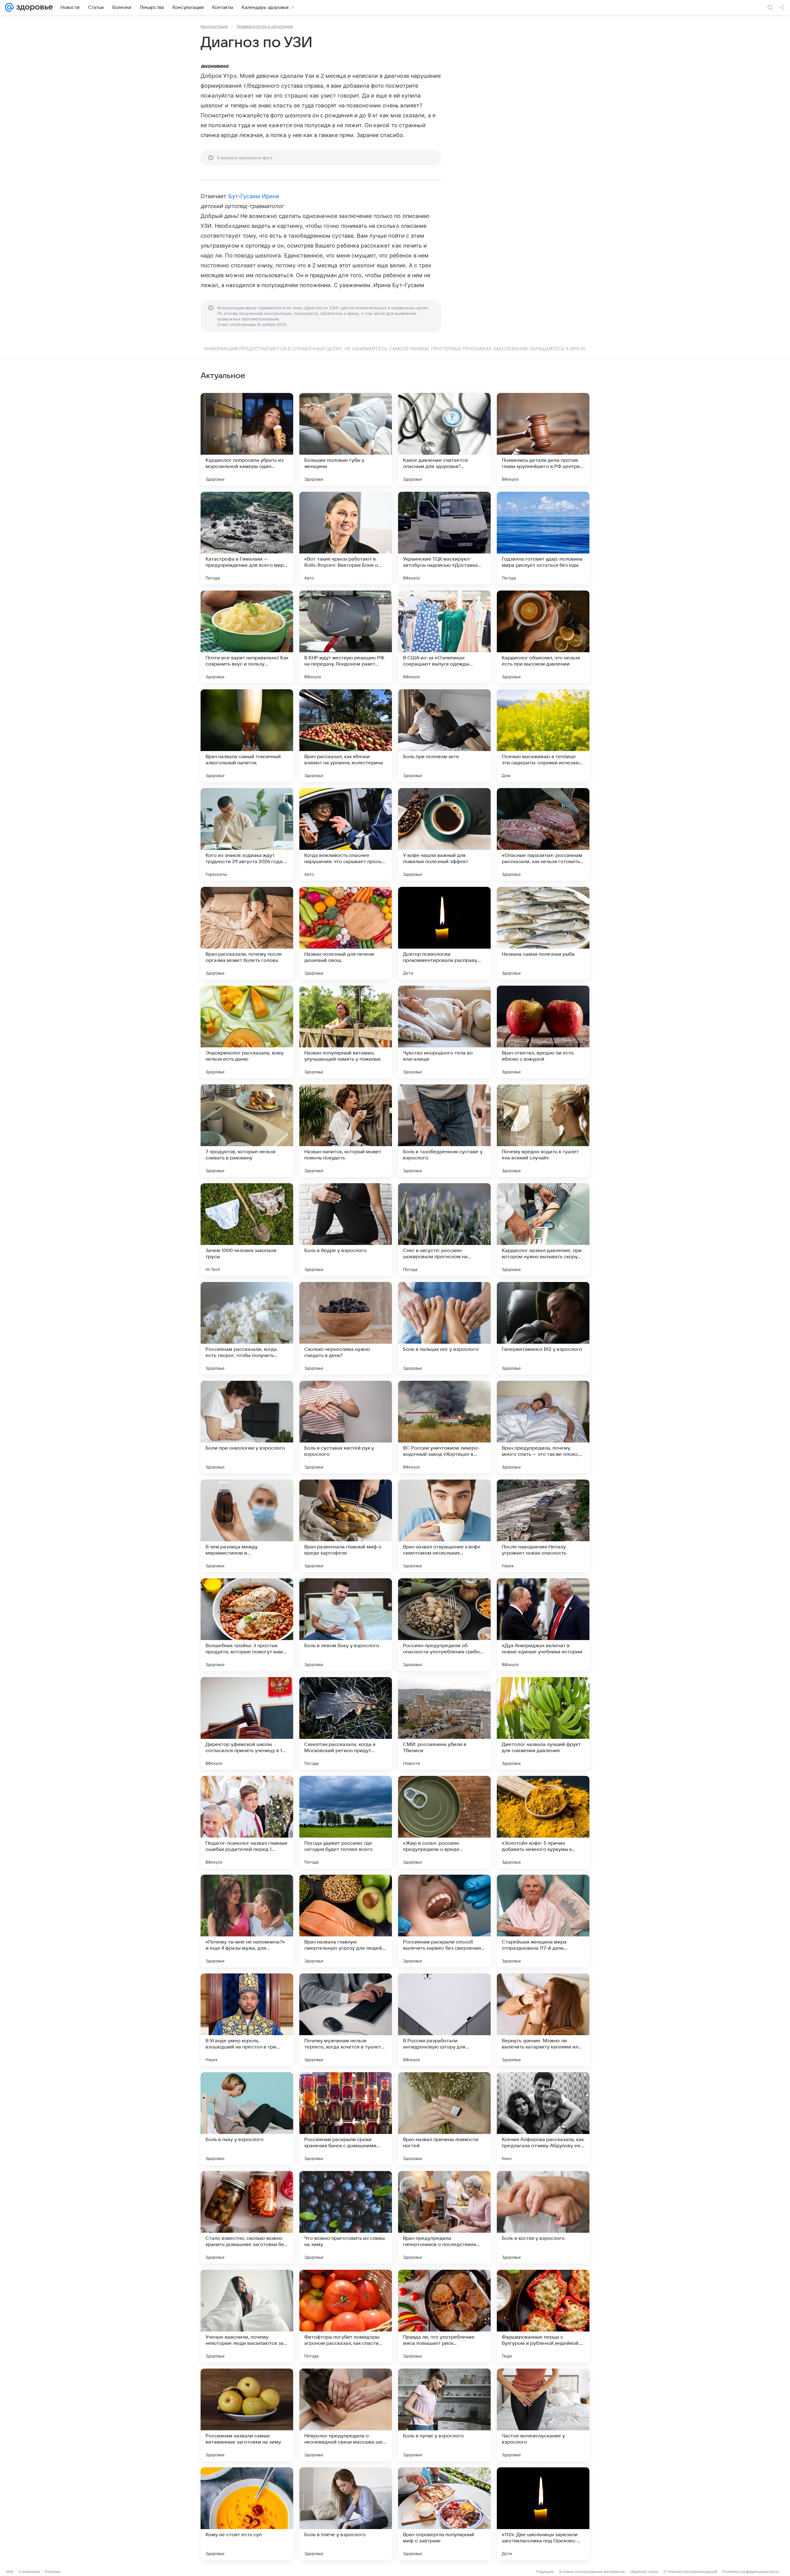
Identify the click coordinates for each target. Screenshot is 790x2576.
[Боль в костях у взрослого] (543, 2217)
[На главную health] (33, 7)
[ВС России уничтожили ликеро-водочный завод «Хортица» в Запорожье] (444, 1427)
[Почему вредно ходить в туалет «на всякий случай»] (543, 1131)
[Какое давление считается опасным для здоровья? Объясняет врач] (444, 439)
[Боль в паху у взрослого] (247, 2119)
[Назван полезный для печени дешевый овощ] (346, 933)
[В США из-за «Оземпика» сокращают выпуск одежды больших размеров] (444, 637)
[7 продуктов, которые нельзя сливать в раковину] (247, 1131)
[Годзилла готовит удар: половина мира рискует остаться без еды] (543, 538)
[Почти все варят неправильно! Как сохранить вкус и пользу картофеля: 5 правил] (247, 637)
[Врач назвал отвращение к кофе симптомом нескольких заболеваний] (444, 1526)
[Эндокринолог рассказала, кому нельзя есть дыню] (247, 1032)
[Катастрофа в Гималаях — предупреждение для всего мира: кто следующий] (247, 538)
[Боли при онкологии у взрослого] (247, 1427)
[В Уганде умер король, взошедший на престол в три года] (247, 2020)
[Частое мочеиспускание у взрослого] (543, 2415)
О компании (29, 2572)
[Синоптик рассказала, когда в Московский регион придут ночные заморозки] (346, 1723)
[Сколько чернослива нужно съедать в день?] (346, 1328)
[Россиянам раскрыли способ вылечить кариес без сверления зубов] (444, 1921)
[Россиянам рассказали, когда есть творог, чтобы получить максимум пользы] (247, 1328)
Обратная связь (644, 2572)
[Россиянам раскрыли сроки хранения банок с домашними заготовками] (346, 2119)
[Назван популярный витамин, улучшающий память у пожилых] (346, 1032)
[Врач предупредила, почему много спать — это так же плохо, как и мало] (543, 1427)
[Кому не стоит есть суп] (247, 2514)
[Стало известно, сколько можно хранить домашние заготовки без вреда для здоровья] (247, 2217)
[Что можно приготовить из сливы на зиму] (346, 2217)
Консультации (214, 26)
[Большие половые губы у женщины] (346, 439)
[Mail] (9, 7)
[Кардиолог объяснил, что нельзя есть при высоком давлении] (543, 637)
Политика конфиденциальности (750, 2572)
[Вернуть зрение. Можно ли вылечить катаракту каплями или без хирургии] (543, 2020)
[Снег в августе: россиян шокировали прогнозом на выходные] (444, 1230)
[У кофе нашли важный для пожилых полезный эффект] (444, 834)
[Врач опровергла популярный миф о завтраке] (444, 2514)
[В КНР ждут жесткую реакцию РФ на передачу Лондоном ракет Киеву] (346, 637)
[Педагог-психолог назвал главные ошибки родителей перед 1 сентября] (247, 1822)
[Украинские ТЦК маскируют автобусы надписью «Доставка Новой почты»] (444, 538)
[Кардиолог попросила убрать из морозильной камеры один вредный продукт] (247, 439)
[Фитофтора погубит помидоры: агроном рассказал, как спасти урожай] (346, 2316)
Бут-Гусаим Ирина (254, 196)
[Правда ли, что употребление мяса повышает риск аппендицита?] (444, 2316)
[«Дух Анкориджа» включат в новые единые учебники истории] (543, 1625)
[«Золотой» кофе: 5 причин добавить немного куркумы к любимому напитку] (543, 1822)
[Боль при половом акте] (444, 736)
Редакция (545, 2572)
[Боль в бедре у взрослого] (346, 1230)
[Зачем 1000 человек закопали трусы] (247, 1230)
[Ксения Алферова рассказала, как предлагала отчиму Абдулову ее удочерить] (543, 2119)
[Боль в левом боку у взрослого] (346, 1625)
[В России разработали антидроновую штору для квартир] (444, 2020)
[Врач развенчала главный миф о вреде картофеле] (346, 1526)
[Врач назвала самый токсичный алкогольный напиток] (247, 736)
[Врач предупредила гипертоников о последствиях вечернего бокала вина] (444, 2217)
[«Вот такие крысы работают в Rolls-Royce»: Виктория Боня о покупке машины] (346, 538)
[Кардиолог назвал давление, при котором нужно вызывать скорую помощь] (543, 1230)
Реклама (53, 2572)
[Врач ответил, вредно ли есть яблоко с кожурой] (543, 1032)
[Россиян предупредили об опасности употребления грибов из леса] (444, 1625)
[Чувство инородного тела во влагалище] (444, 1032)
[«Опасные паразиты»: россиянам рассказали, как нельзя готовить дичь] (543, 834)
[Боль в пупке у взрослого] (444, 2415)
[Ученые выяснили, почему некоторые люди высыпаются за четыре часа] (247, 2316)
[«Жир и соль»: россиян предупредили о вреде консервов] (444, 1822)
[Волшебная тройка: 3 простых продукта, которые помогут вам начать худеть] (247, 1625)
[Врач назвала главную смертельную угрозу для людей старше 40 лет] (346, 1921)
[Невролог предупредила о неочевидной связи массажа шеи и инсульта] (346, 2415)
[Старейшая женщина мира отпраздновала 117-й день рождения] (543, 1921)
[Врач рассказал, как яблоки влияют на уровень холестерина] (346, 736)
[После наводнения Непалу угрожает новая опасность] (543, 1526)
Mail (10, 2572)
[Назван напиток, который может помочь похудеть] (346, 1131)
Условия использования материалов (592, 2572)
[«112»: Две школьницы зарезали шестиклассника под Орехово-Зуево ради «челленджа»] (543, 2514)
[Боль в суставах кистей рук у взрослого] (346, 1427)
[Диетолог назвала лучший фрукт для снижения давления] (543, 1723)
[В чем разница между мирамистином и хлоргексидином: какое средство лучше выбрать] (247, 1526)
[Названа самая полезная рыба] (543, 933)
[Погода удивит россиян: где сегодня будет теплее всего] (346, 1822)
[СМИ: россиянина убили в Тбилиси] (444, 1723)
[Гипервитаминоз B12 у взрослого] (543, 1328)
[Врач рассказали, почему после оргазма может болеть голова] (247, 933)
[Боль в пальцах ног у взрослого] (444, 1328)
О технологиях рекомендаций (690, 2572)
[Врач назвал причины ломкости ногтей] (444, 2119)
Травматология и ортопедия (264, 26)
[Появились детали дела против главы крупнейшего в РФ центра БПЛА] (543, 439)
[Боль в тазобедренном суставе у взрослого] (444, 1131)
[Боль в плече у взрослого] (346, 2514)
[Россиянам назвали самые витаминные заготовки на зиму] (247, 2415)
